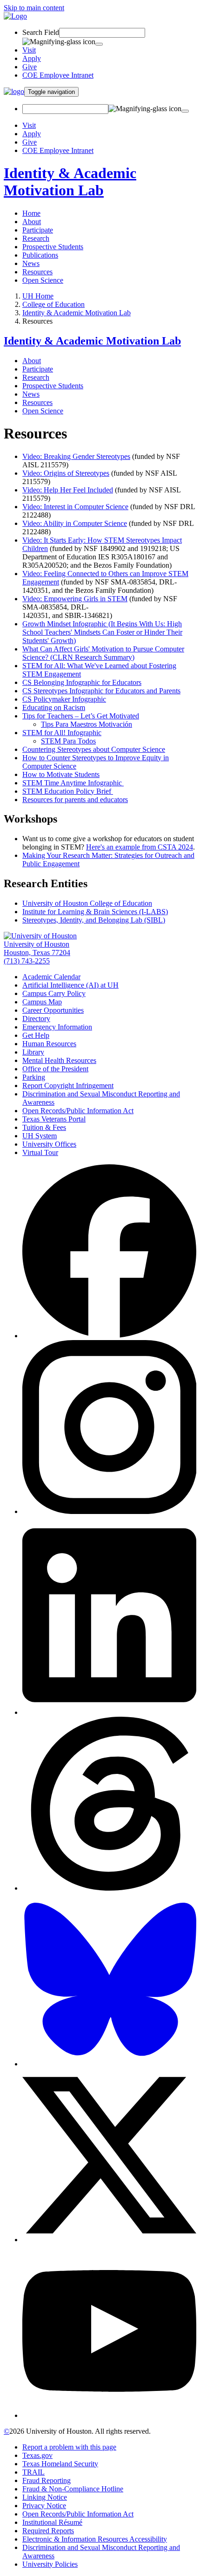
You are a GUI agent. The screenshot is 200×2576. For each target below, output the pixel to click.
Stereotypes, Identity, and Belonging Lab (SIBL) (94, 920)
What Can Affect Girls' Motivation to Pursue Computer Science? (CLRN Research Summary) (103, 653)
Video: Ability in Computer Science (75, 523)
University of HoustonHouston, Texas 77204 (37, 948)
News (31, 263)
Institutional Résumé (52, 2522)
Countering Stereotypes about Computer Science (94, 749)
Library (33, 1052)
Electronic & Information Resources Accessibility (95, 2539)
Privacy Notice (44, 2506)
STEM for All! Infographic (62, 733)
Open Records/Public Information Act (78, 1111)
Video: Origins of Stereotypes (66, 473)
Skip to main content (34, 8)
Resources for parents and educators (75, 800)
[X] (109, 2240)
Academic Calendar (51, 977)
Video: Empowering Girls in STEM (75, 599)
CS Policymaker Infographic (64, 699)
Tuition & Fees (44, 1127)
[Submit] (99, 44)
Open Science (43, 280)
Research (36, 238)
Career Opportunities (53, 1010)
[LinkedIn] (109, 1712)
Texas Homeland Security (60, 2464)
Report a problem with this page (69, 2447)
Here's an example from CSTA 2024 (140, 847)
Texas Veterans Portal (54, 1119)
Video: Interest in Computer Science (75, 507)
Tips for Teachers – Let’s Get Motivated (81, 716)
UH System (40, 1136)
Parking (34, 1077)
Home (31, 213)
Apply (32, 58)
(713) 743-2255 (27, 961)
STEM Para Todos (68, 741)
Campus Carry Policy (54, 993)
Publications (40, 255)
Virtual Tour (40, 1152)
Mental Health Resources (59, 1060)
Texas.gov (37, 2455)
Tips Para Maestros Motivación (87, 724)
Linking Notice (45, 2497)
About (32, 222)
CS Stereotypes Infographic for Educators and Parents (101, 691)
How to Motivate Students (61, 774)
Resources (37, 272)
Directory (36, 1019)
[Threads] (109, 1888)
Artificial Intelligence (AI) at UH (70, 985)
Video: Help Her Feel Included (68, 490)
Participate (38, 230)
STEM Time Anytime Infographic (73, 783)
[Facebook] (109, 1336)
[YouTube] (109, 2415)
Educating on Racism (54, 707)
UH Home (38, 296)
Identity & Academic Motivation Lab (70, 182)
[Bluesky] (109, 2064)
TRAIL (33, 2472)
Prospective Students (53, 247)
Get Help (36, 1035)
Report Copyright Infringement (68, 1086)
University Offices (49, 1144)
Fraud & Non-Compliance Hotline (73, 2489)
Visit (29, 50)
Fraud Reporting (47, 2480)
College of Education (53, 304)
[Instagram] (109, 1511)
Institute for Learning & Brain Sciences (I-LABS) (95, 912)
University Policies (50, 2564)
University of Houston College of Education (87, 903)
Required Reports (48, 2531)
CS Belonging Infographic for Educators (82, 682)
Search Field (41, 32)
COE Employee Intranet (58, 75)
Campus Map (42, 1002)
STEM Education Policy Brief (67, 791)
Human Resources (49, 1044)
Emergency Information (57, 1027)
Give (30, 67)
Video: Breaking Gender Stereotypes (76, 456)
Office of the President (55, 1069)
